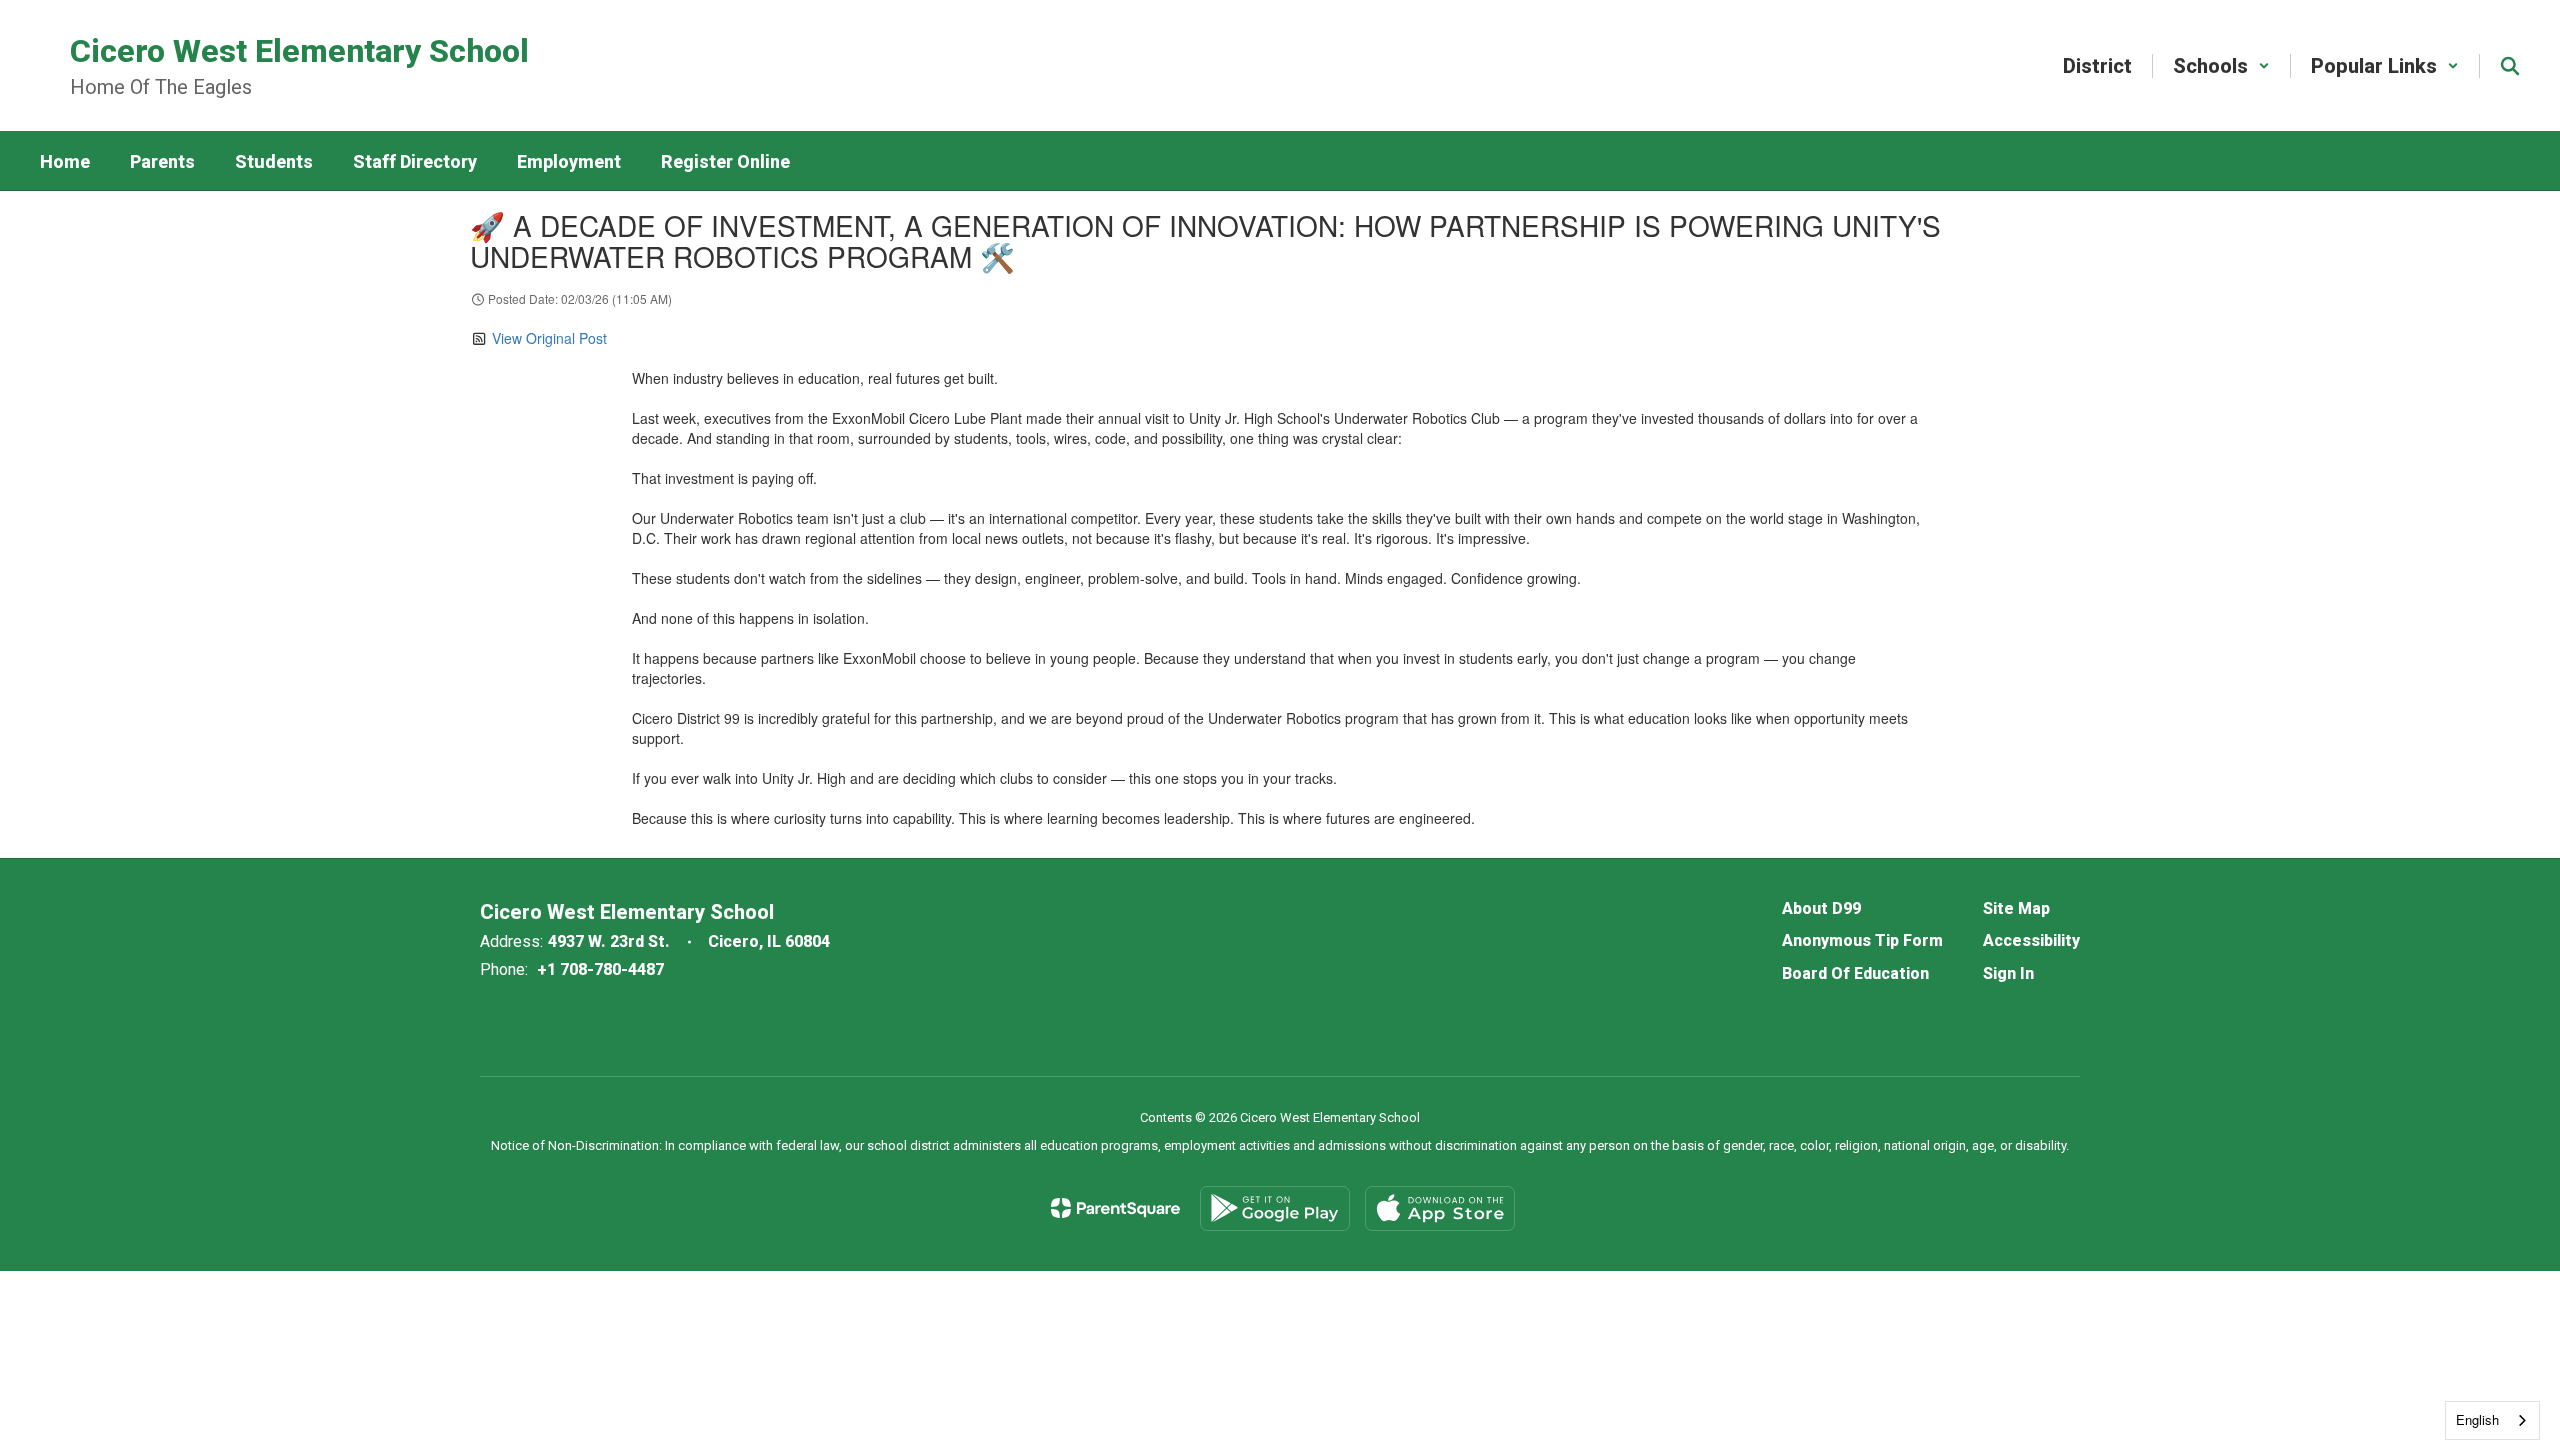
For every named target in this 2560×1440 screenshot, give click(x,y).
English (2477, 1419)
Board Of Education (1855, 973)
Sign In (2008, 973)
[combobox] (2492, 1420)
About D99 (1821, 908)
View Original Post (549, 338)
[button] (2221, 66)
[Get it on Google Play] (1275, 1208)
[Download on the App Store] (1440, 1208)
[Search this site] (2510, 66)
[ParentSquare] (1115, 1208)
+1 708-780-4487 (600, 969)
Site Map (2016, 908)
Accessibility (2031, 940)
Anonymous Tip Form (1862, 940)
